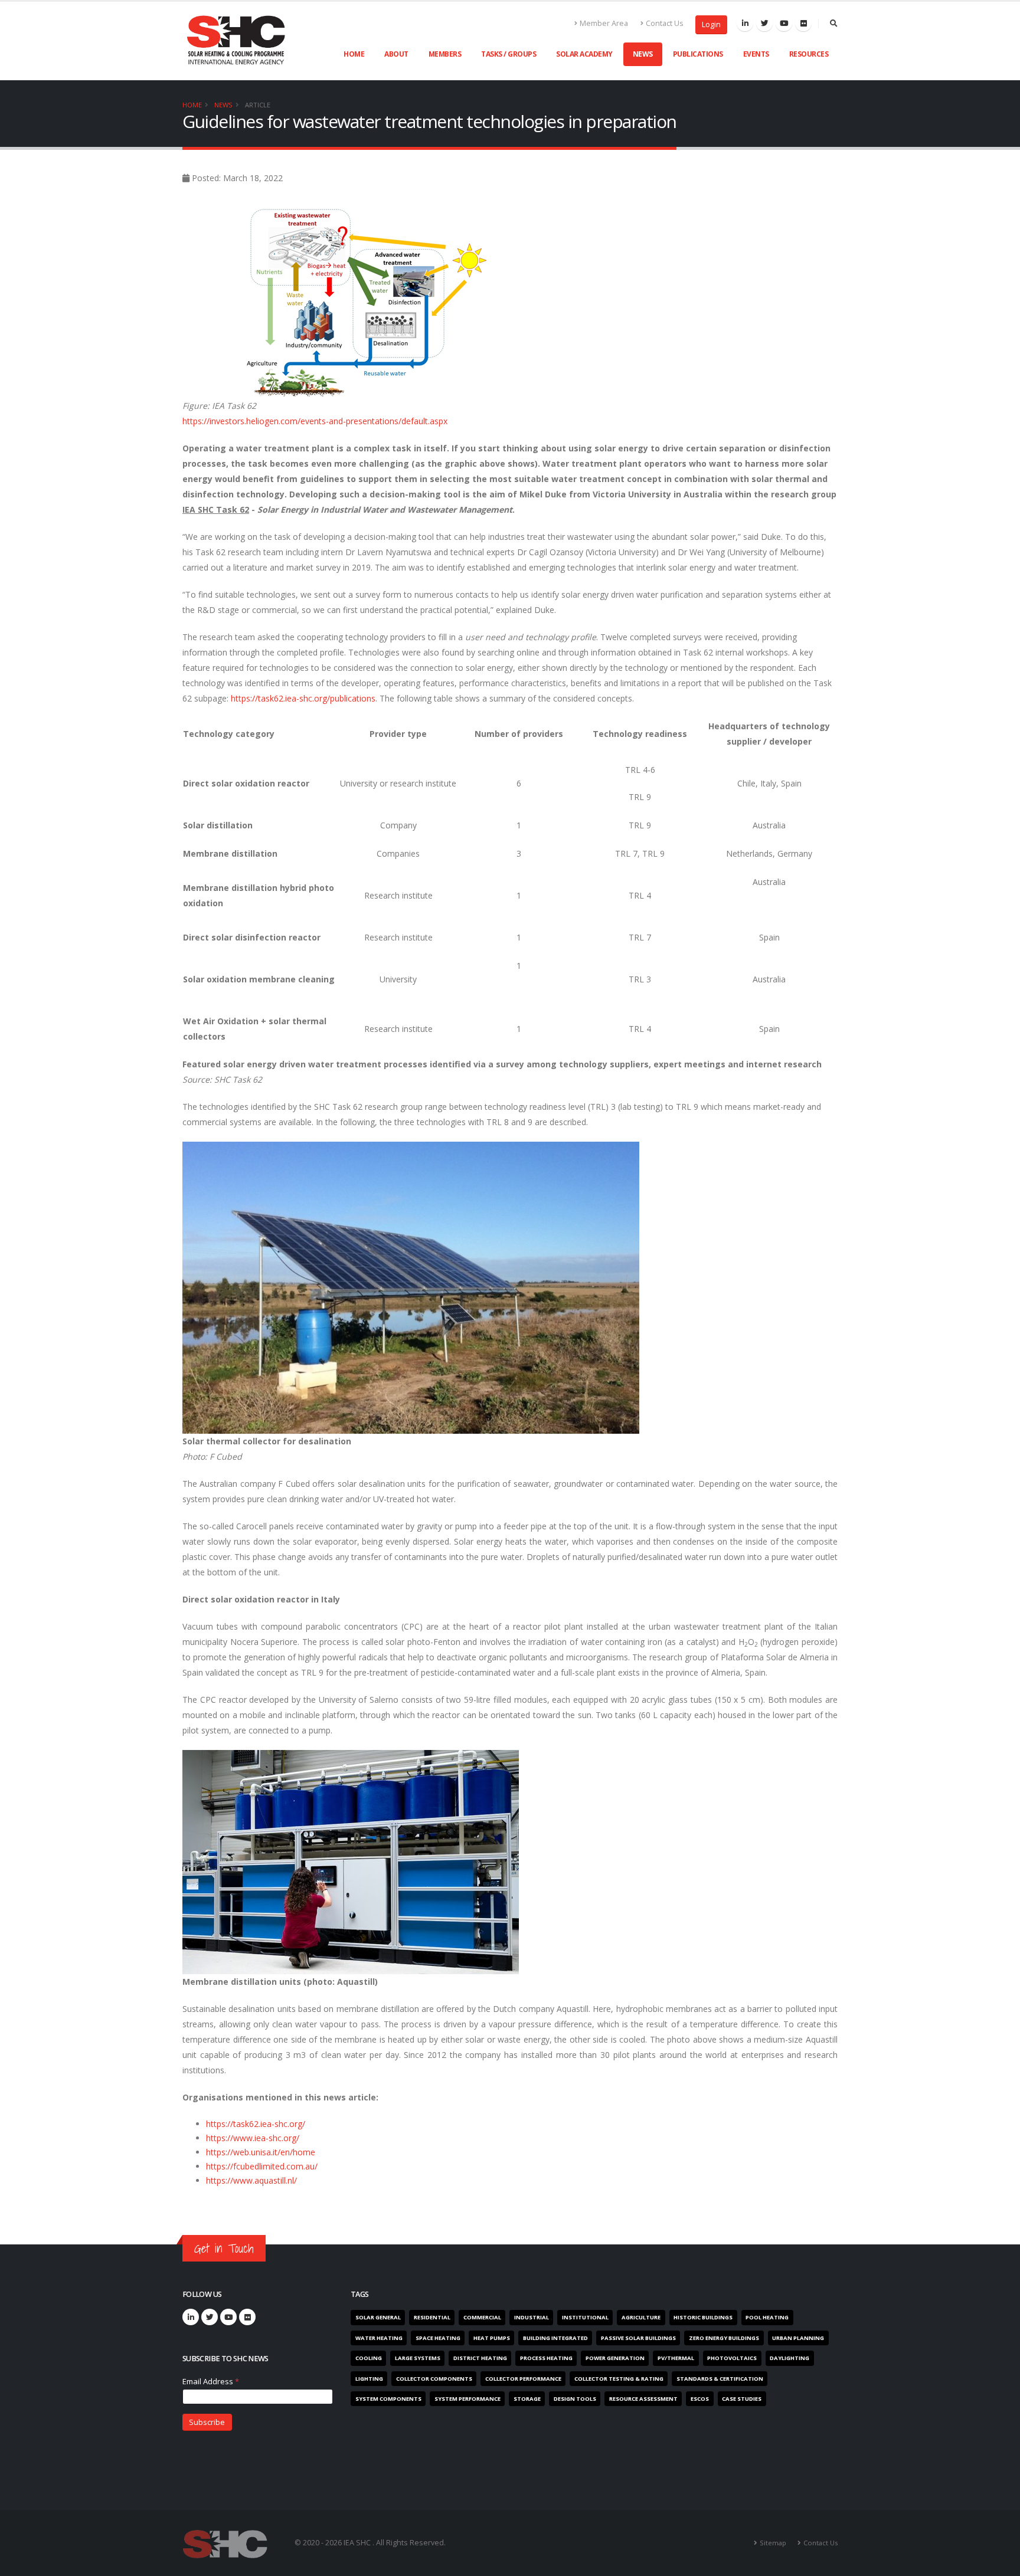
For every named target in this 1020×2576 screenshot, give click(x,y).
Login (711, 24)
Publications (698, 54)
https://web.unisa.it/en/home (261, 2152)
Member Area (604, 23)
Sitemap (773, 2543)
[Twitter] (764, 23)
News (643, 54)
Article (258, 105)
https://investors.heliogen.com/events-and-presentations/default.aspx (315, 421)
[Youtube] (784, 23)
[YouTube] (228, 2317)
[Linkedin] (745, 23)
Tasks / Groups (509, 54)
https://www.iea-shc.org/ (253, 2138)
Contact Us (665, 23)
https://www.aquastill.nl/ (251, 2180)
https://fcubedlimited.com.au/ (262, 2166)
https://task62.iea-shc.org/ (256, 2124)
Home (354, 54)
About (396, 54)
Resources (809, 54)
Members (445, 54)
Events (756, 54)
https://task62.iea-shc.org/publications (303, 698)
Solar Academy (584, 54)
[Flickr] (803, 23)
